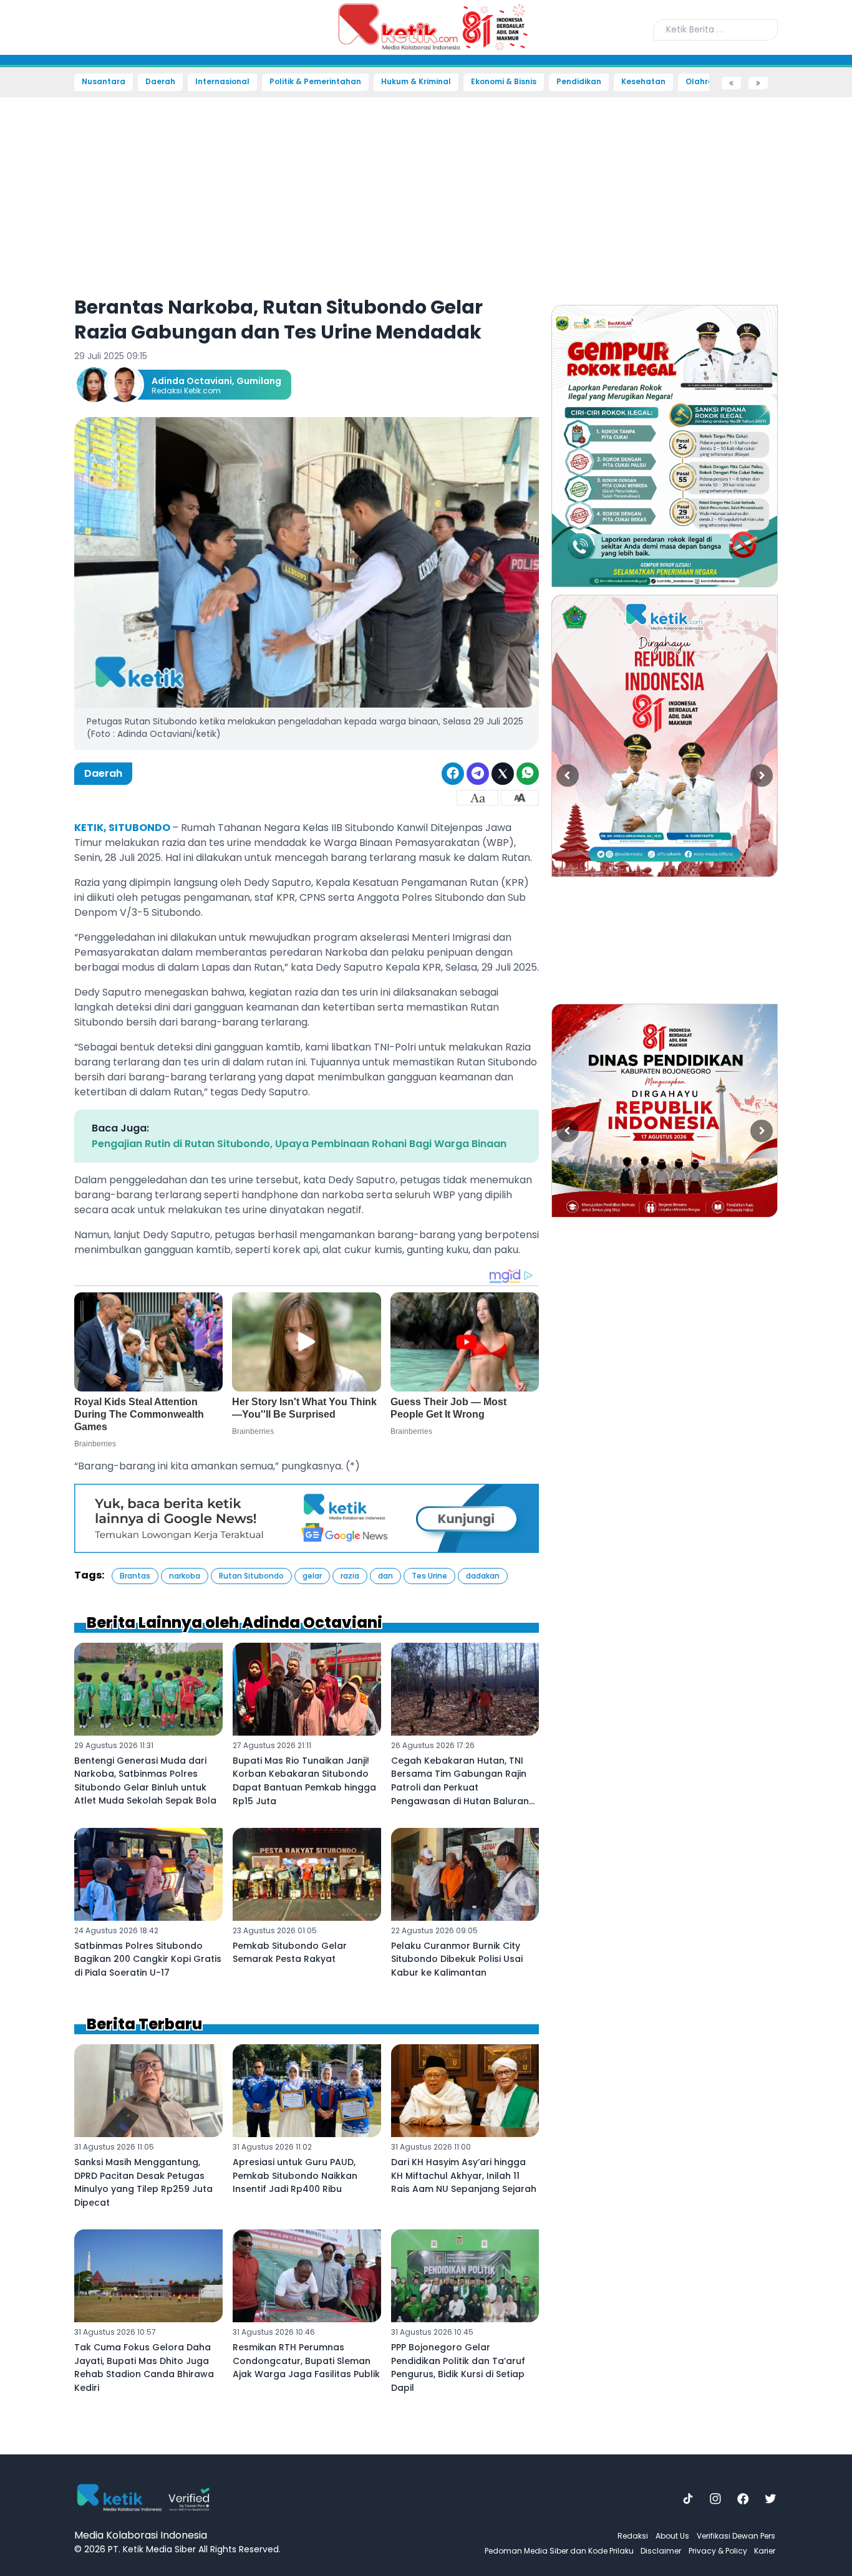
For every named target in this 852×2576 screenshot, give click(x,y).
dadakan (483, 1576)
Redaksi (633, 2536)
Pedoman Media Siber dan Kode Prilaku (559, 2551)
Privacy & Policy (718, 2551)
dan (385, 1576)
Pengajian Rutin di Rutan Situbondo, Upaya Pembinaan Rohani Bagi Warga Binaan (299, 1144)
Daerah (160, 82)
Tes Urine (429, 1576)
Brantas (135, 1576)
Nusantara (104, 82)
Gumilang (259, 381)
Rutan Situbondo (251, 1576)
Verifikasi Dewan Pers (736, 2536)
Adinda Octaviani (192, 381)
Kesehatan (643, 82)
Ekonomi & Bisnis (504, 82)
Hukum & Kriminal (416, 82)
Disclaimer (661, 2551)
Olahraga (705, 82)
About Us (672, 2536)
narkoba (185, 1576)
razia (350, 1576)
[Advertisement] (44, 278)
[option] (665, 446)
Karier (765, 2551)
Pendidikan (579, 82)
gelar (312, 1576)
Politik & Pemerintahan (315, 82)
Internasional (222, 82)
